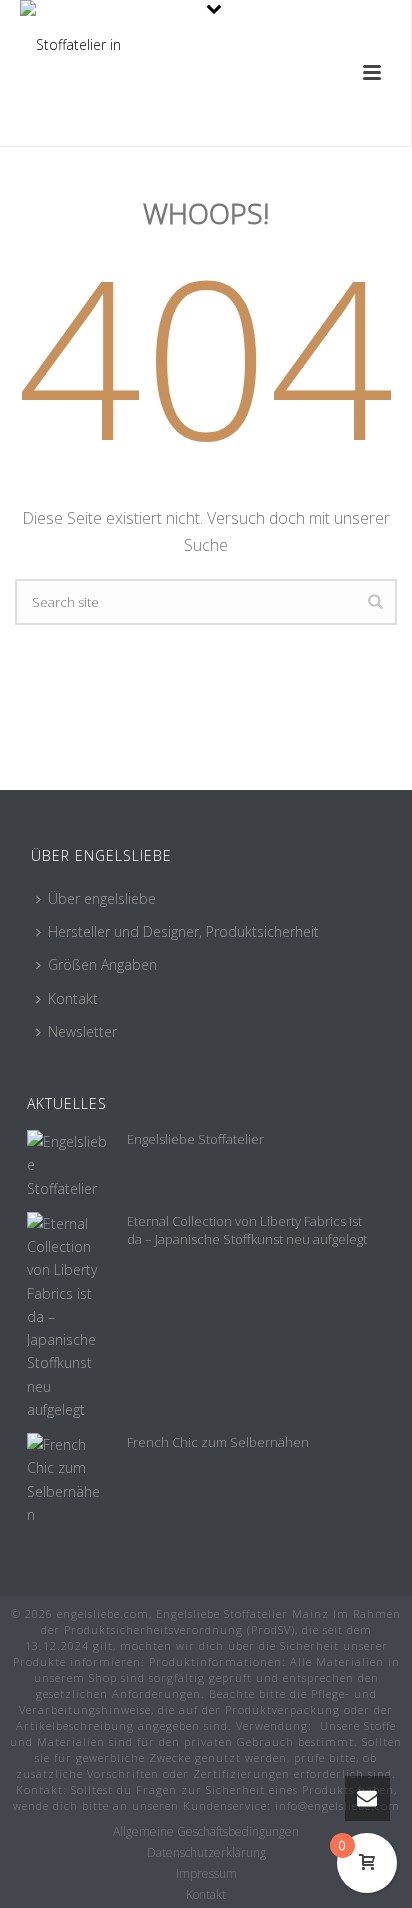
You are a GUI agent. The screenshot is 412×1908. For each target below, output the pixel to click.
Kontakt (73, 998)
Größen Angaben (102, 964)
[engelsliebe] (71, 45)
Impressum (206, 1874)
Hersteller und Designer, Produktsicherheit (183, 931)
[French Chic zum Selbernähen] (67, 1479)
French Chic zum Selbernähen (218, 1442)
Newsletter (82, 1031)
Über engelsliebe (102, 898)
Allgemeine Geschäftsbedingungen (206, 1832)
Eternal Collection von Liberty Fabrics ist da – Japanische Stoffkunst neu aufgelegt (247, 1230)
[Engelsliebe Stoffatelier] (67, 1165)
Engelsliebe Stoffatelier (195, 1139)
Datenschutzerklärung (206, 1853)
